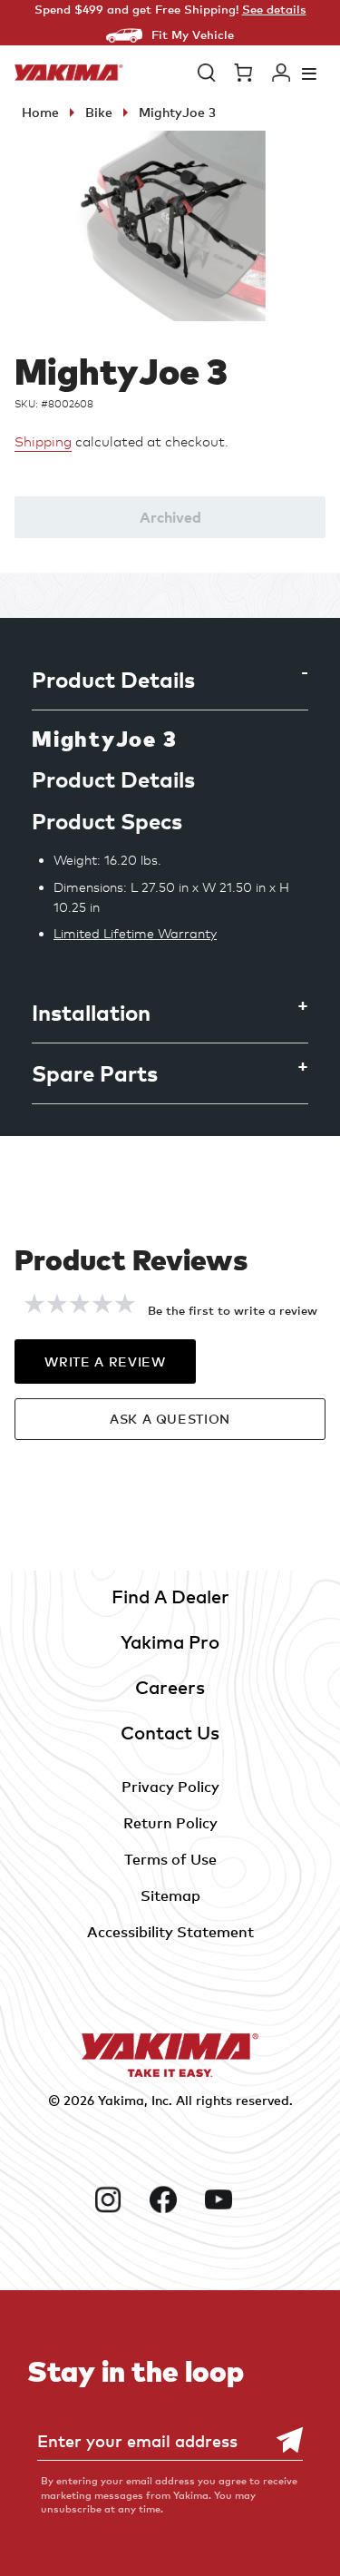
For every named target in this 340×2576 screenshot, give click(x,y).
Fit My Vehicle (193, 34)
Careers (170, 1687)
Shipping (43, 442)
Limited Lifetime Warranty (135, 933)
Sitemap (170, 1895)
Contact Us (170, 1733)
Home (40, 112)
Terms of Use (170, 1859)
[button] (207, 73)
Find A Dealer (170, 1597)
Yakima (121, 2100)
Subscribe (280, 2440)
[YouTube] (225, 2199)
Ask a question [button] (170, 1419)
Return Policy (170, 1823)
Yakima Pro (170, 1642)
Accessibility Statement (170, 1932)
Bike (99, 112)
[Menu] (309, 73)
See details (274, 9)
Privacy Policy (170, 1787)
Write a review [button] (105, 1361)
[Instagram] (115, 2199)
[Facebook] (170, 2199)
